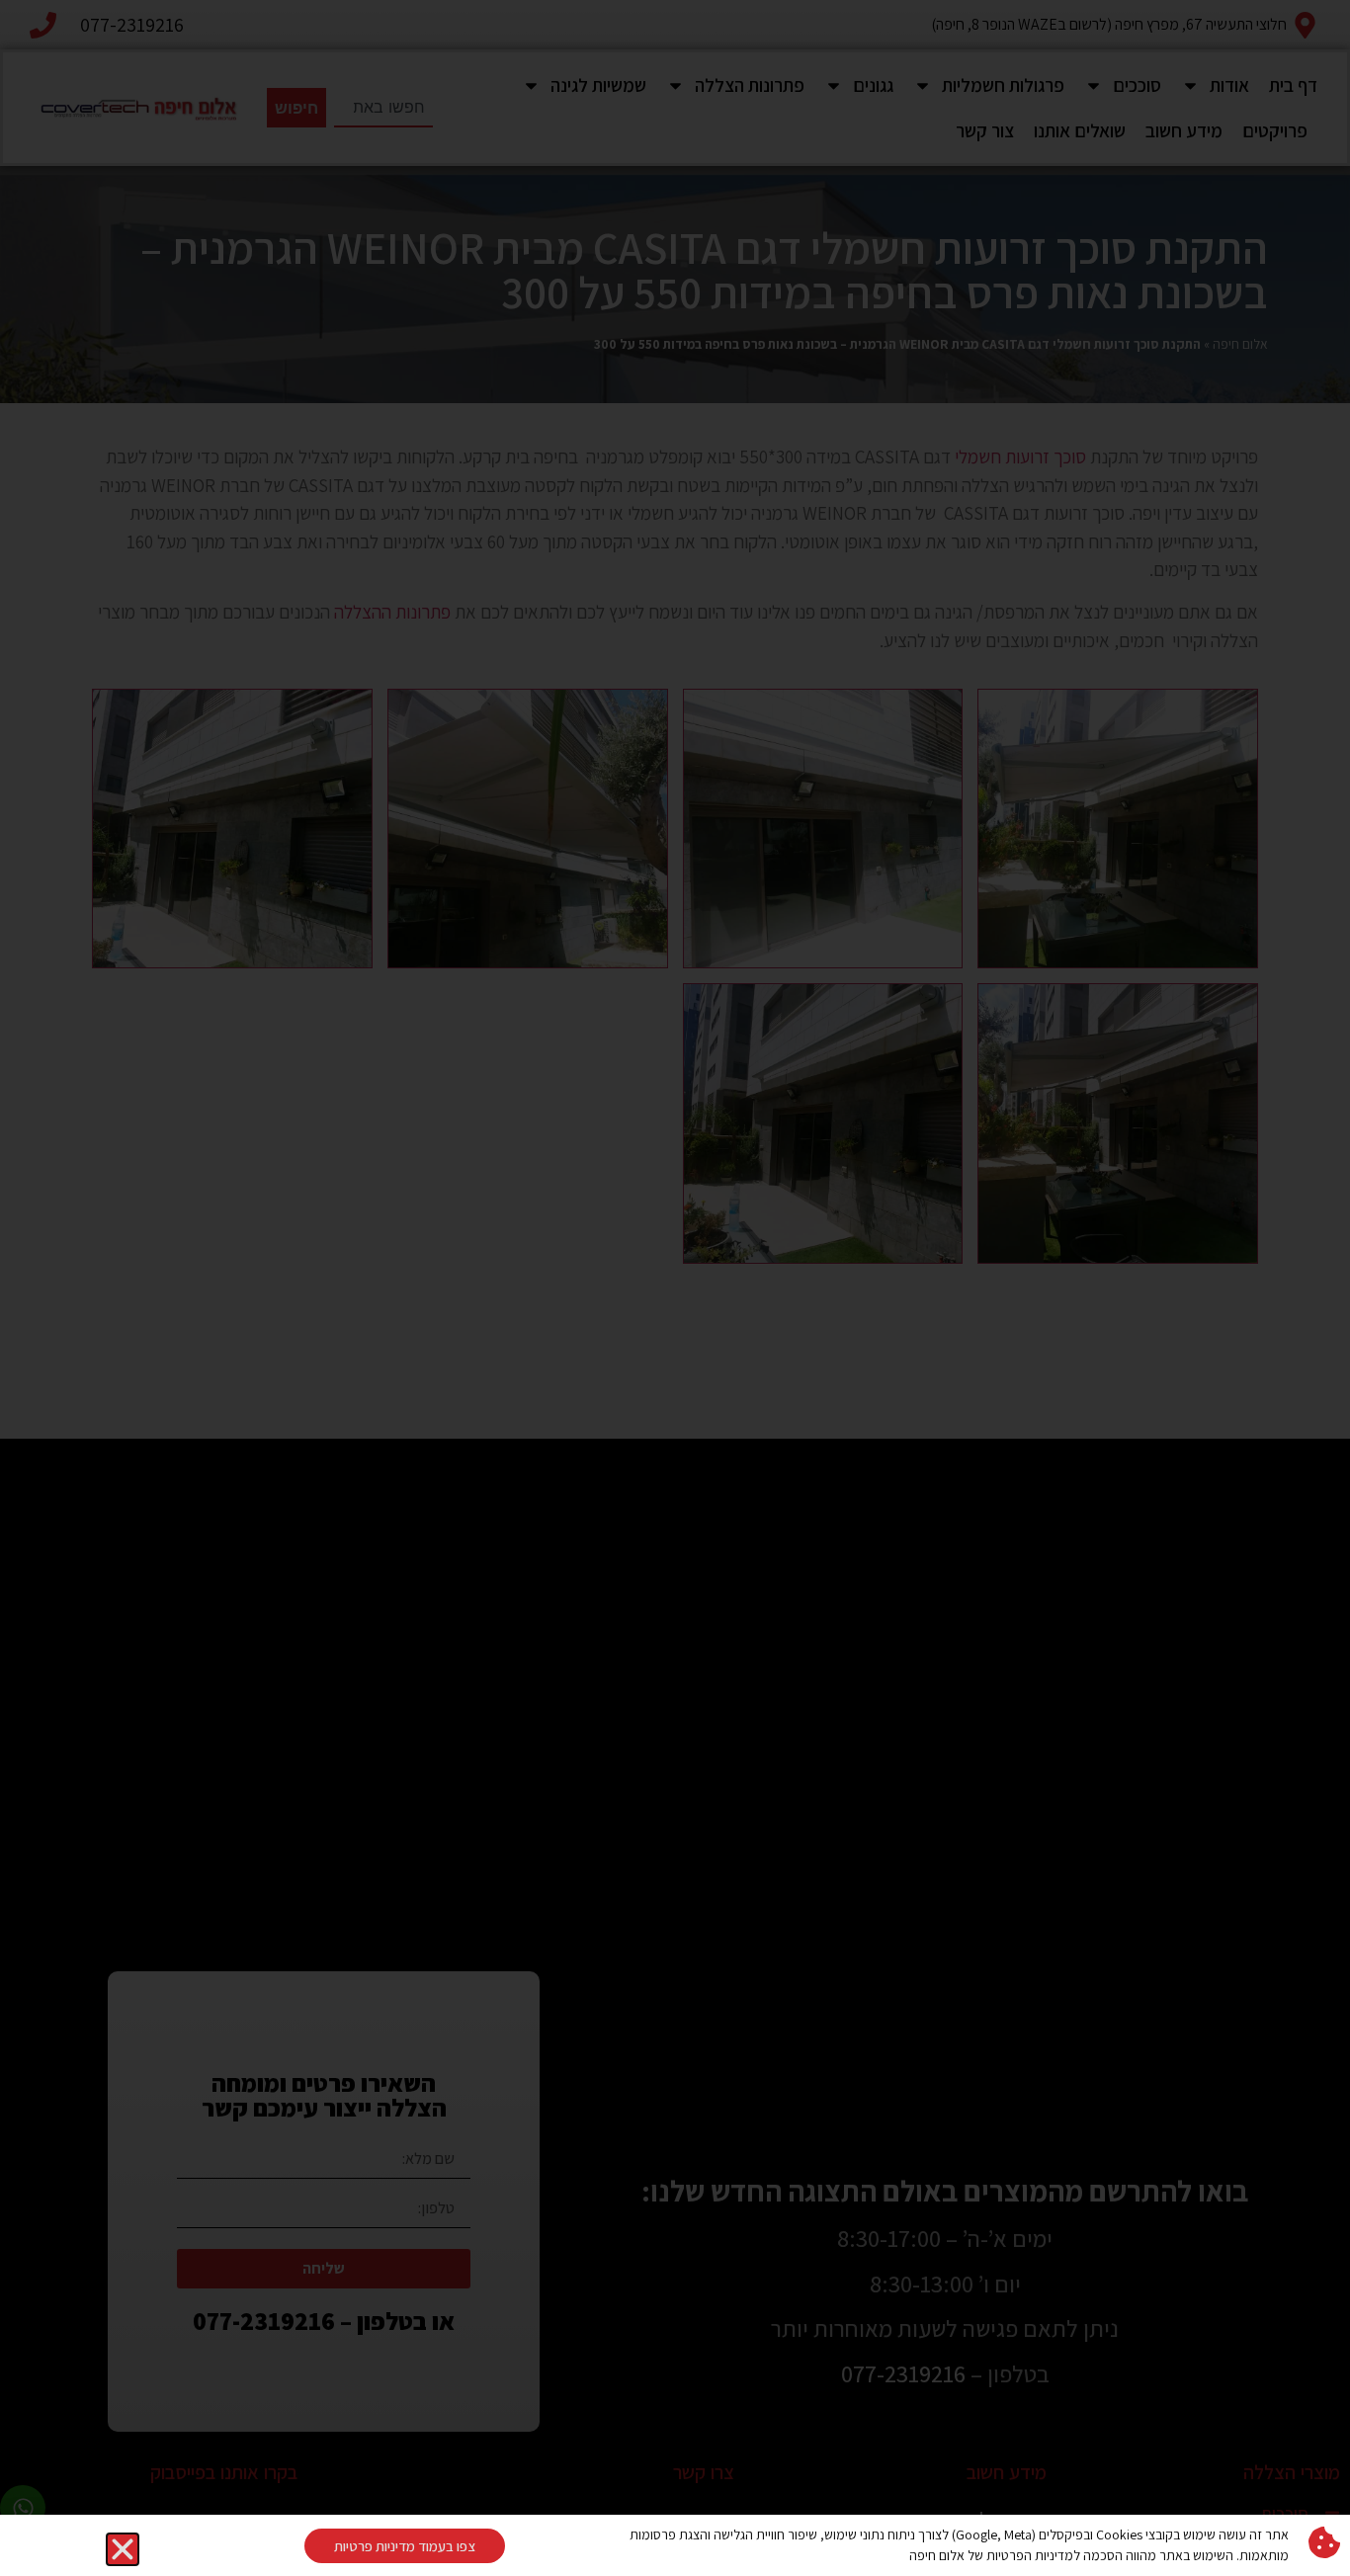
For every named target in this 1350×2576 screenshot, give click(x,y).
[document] (675, 1288)
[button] (123, 2549)
